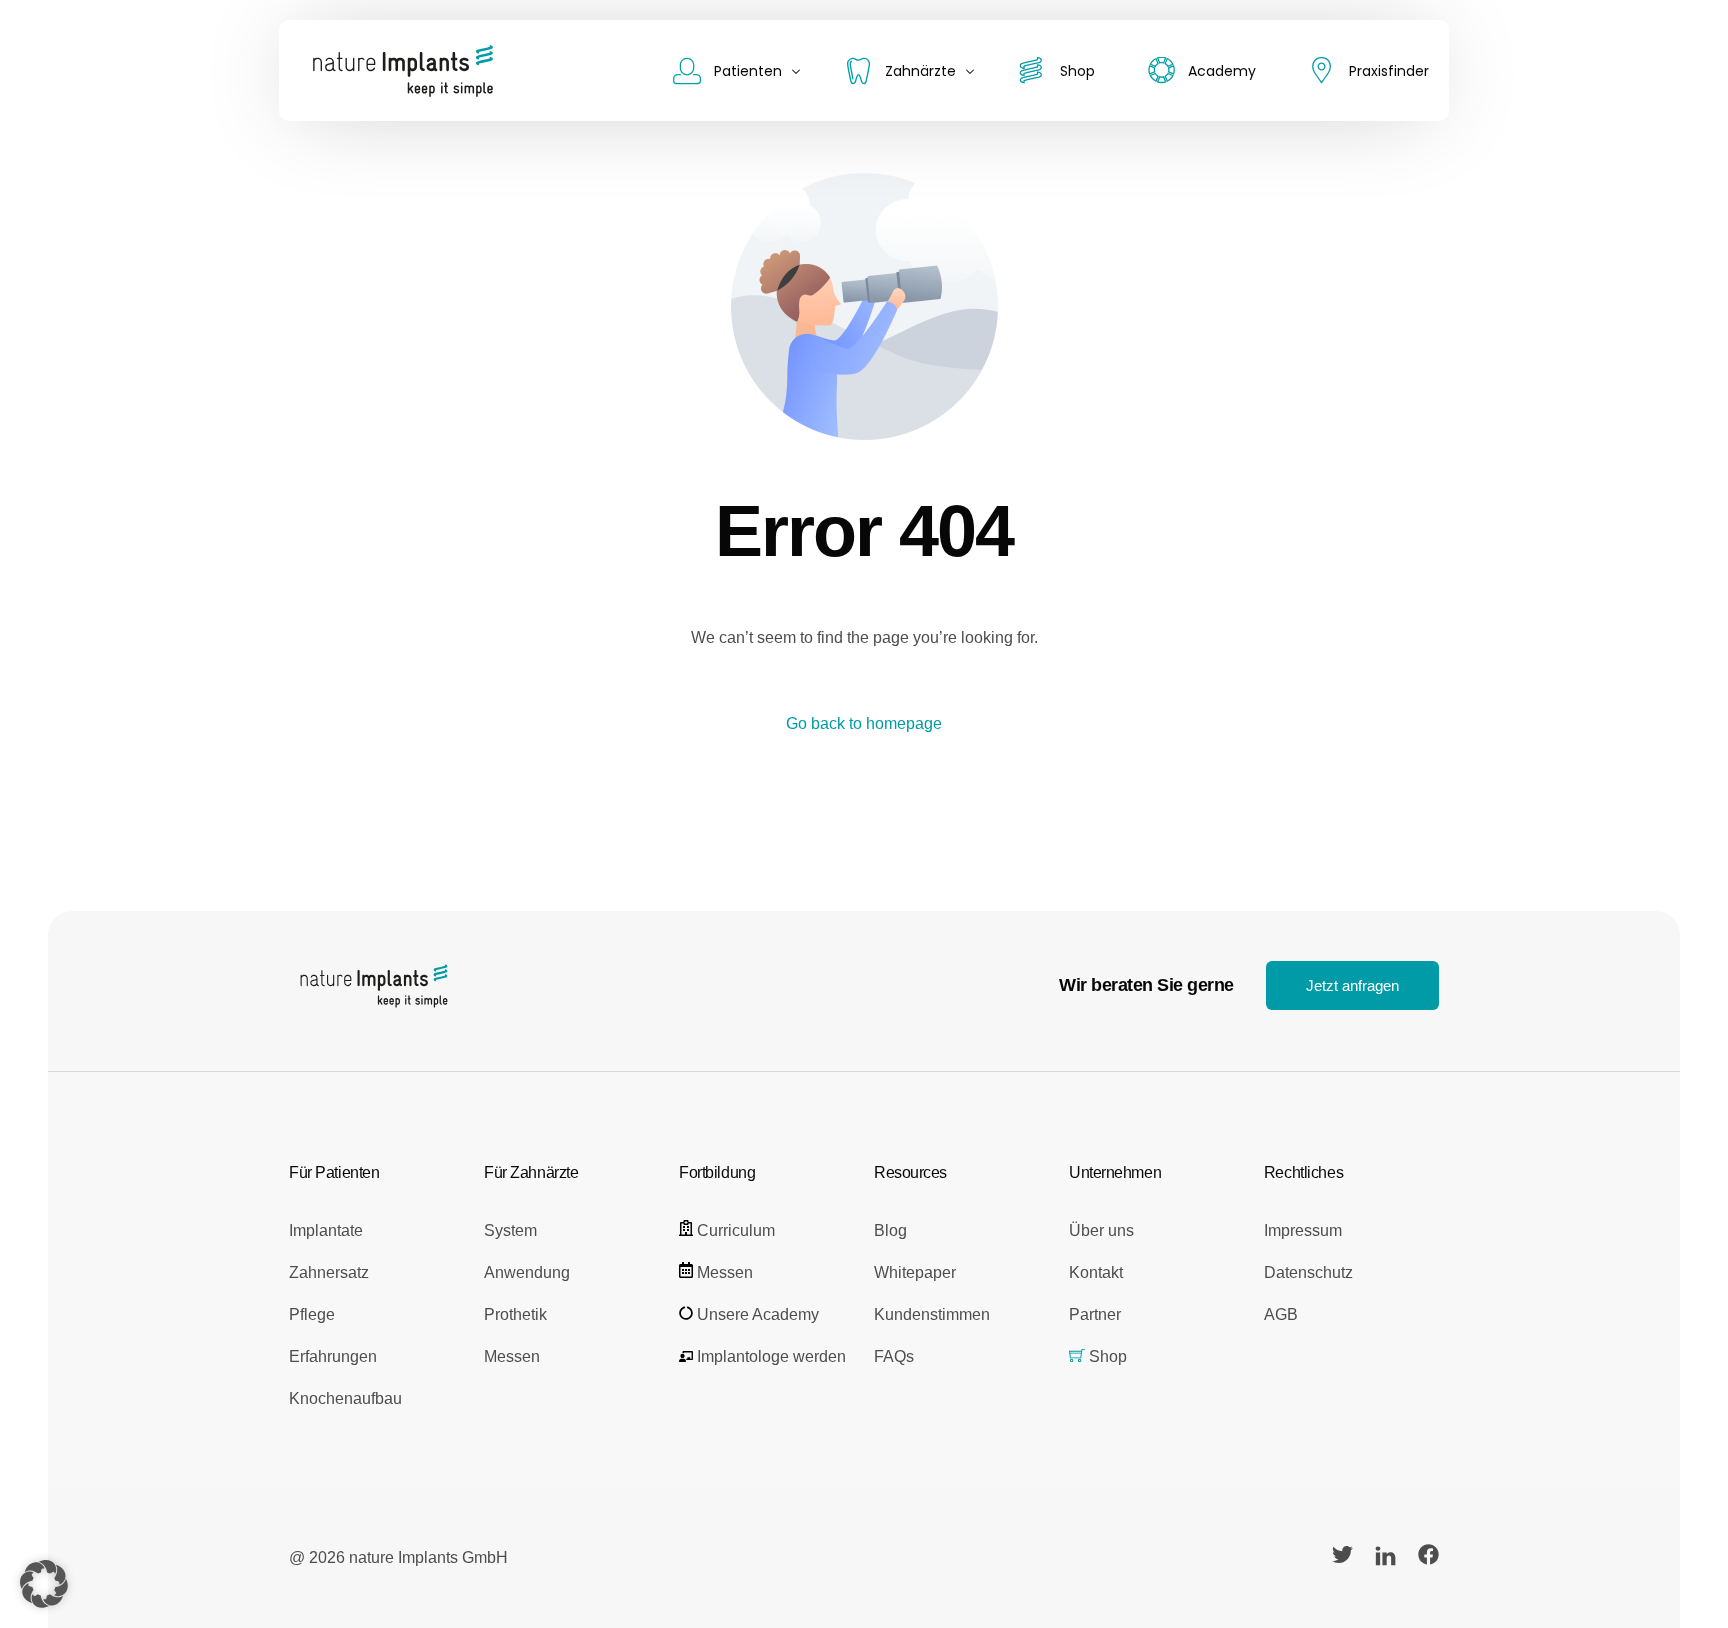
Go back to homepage (864, 723)
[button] (44, 1584)
